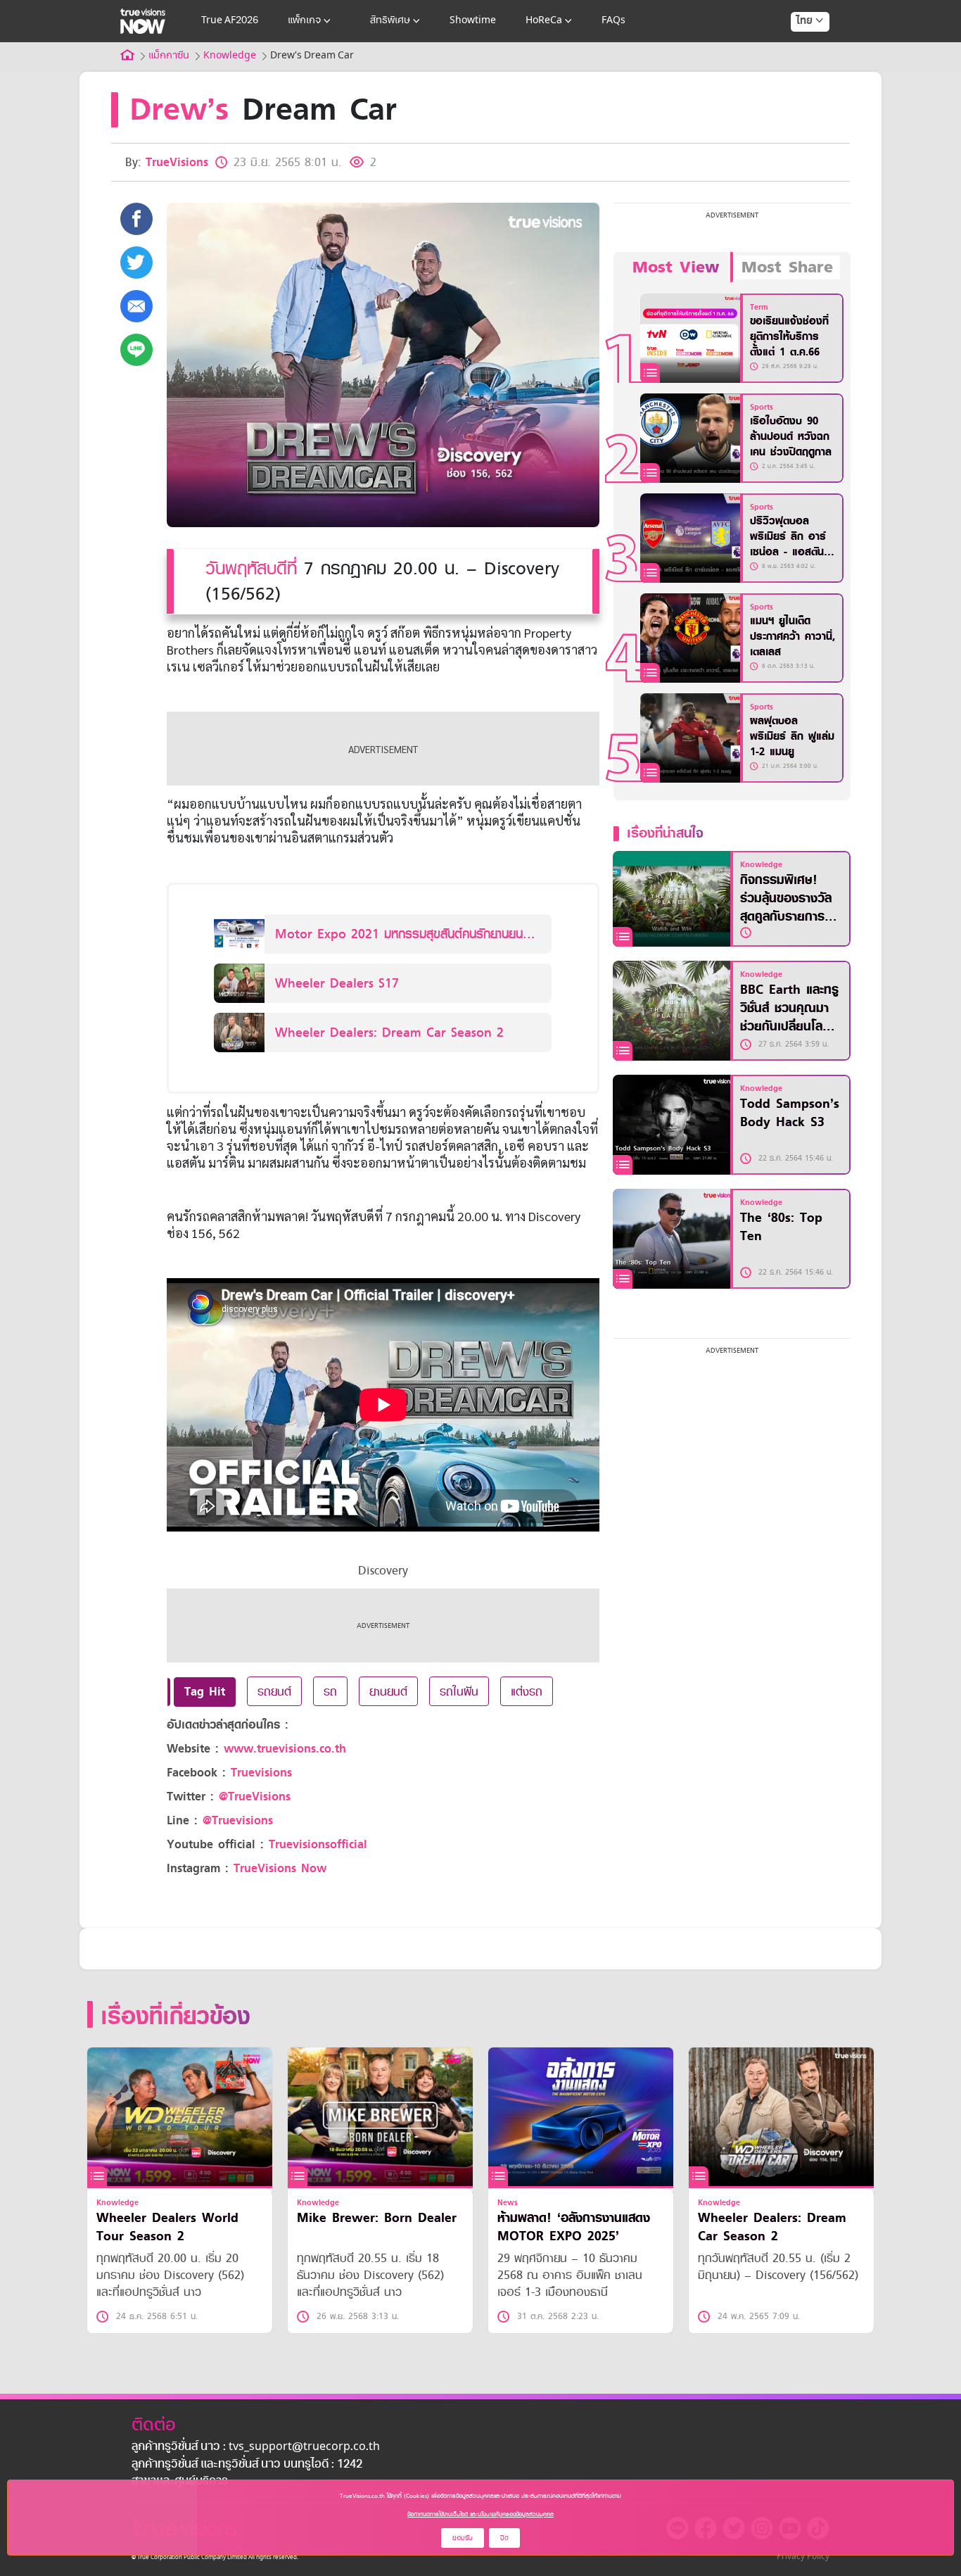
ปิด (504, 2538)
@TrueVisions (255, 1797)
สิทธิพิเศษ (390, 21)
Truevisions (261, 1773)
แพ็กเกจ (304, 21)
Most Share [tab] (787, 267)
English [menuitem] (800, 72)
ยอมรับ (463, 2538)
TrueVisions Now (280, 1868)
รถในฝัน (459, 1691)
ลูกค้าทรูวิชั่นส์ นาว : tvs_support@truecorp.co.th (256, 2447)
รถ (330, 1691)
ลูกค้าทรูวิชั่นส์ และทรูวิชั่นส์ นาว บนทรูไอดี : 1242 (247, 2465)
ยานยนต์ (388, 1691)
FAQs (613, 21)
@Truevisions (238, 1820)
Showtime (473, 21)
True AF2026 (230, 21)
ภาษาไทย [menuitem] (797, 49)
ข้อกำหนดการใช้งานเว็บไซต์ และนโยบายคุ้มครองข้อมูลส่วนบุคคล (480, 2514)
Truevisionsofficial (318, 1844)
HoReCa (544, 21)
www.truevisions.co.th (285, 1749)
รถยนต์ (274, 1691)
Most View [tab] (676, 267)
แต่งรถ (527, 1691)
